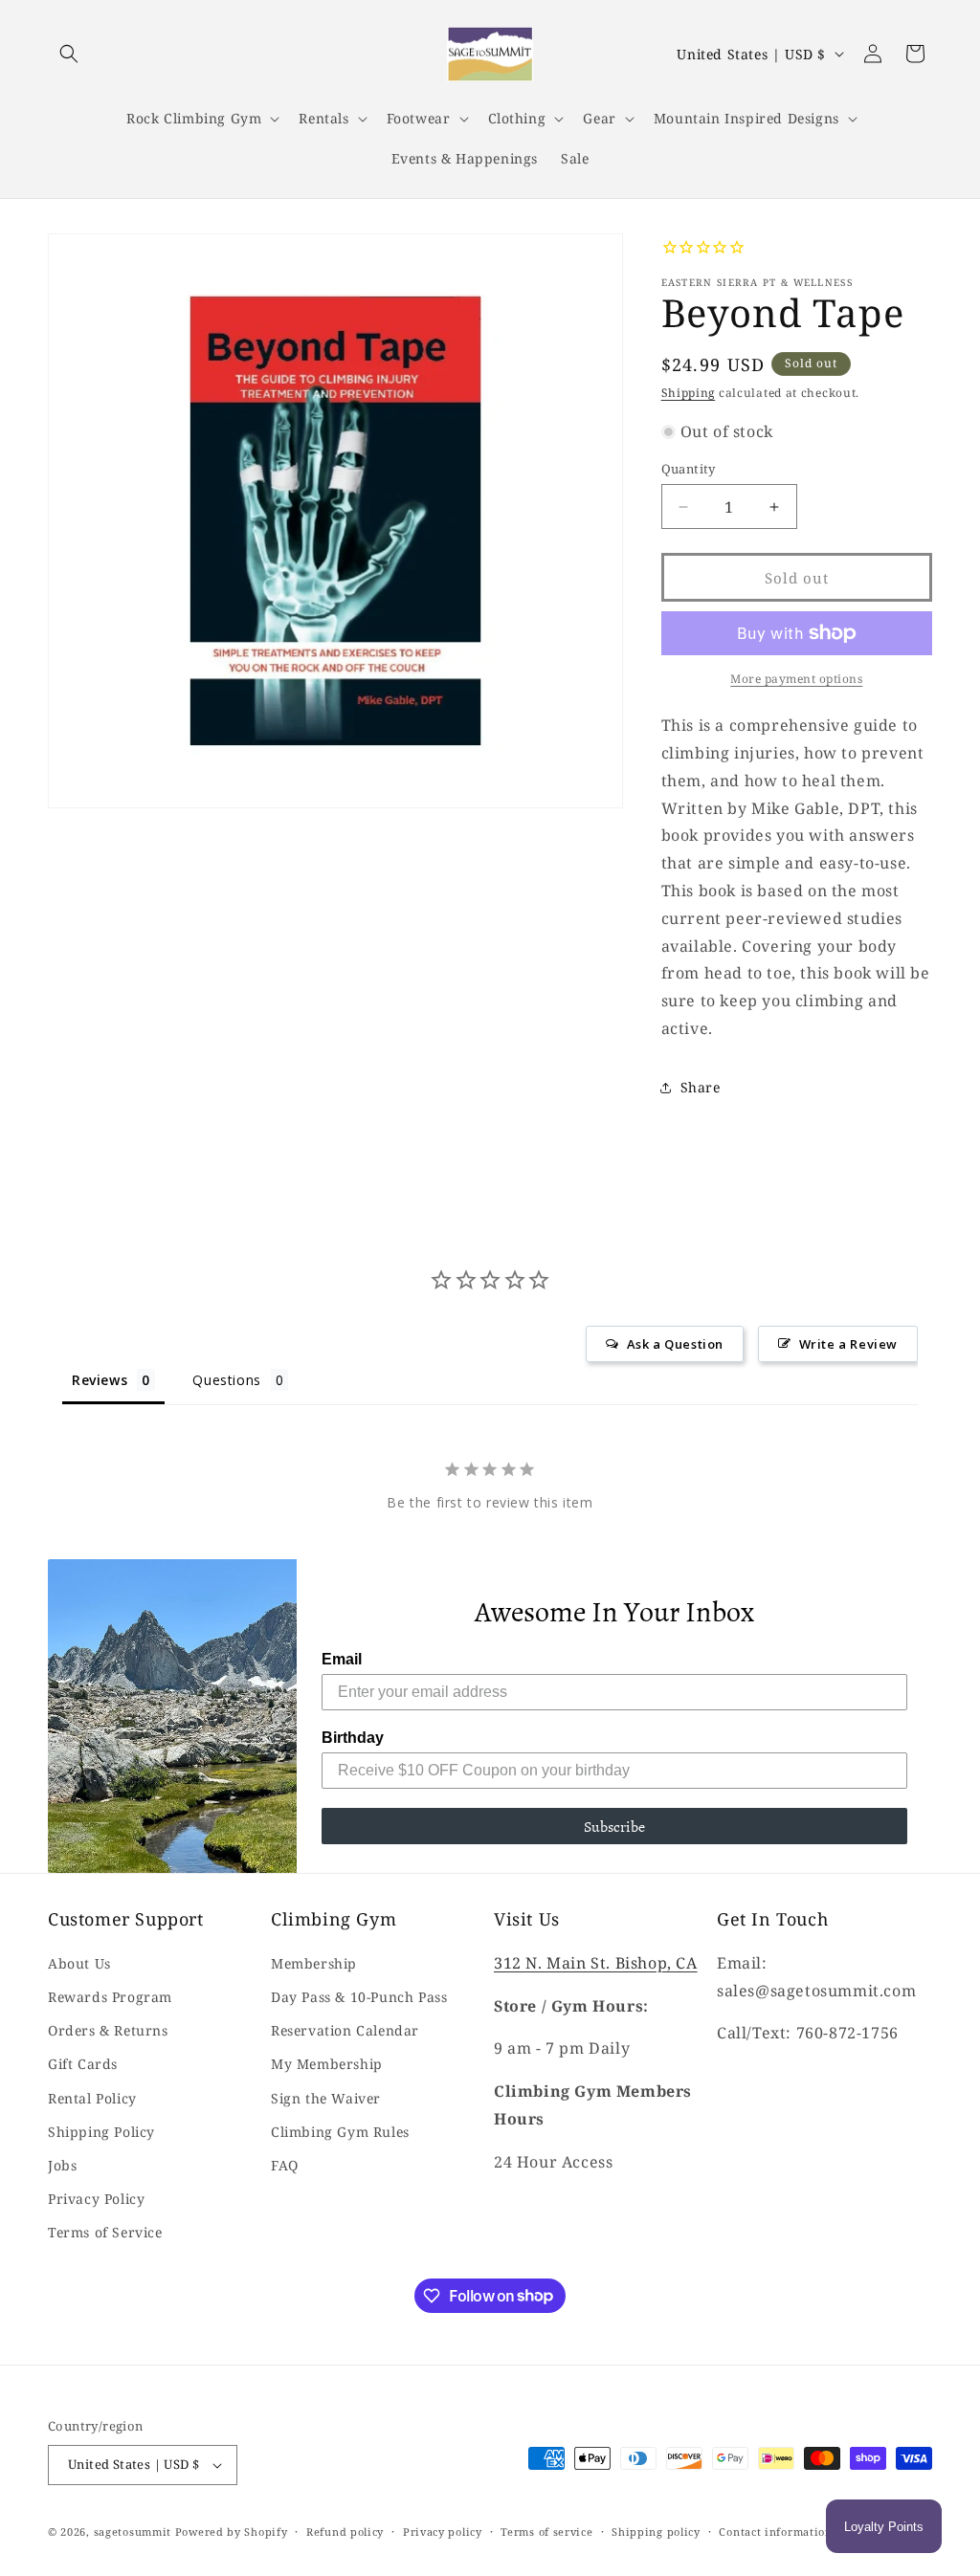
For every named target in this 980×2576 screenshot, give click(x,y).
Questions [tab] (226, 1380)
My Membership (327, 2064)
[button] (69, 54)
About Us (79, 1963)
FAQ (285, 2165)
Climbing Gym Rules (340, 2132)
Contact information (775, 2532)
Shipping (689, 393)
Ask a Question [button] (675, 1344)
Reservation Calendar (345, 2030)
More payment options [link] (796, 679)
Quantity (689, 469)
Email (342, 1659)
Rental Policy (92, 2098)
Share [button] (701, 1087)
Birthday (353, 1738)
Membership (314, 1963)
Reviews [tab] (100, 1380)
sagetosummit (134, 2532)
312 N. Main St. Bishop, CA (596, 1963)
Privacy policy (443, 2532)
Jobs (62, 2165)
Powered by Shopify (232, 2532)
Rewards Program (110, 1997)
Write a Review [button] (848, 1344)
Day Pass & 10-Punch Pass (359, 1997)
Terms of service (546, 2532)
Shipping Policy (101, 2132)
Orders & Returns (108, 2030)
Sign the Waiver (326, 2098)
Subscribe (614, 1826)
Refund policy (345, 2532)
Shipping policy (656, 2532)
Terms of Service (105, 2232)
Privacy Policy (96, 2199)
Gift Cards (83, 2064)
